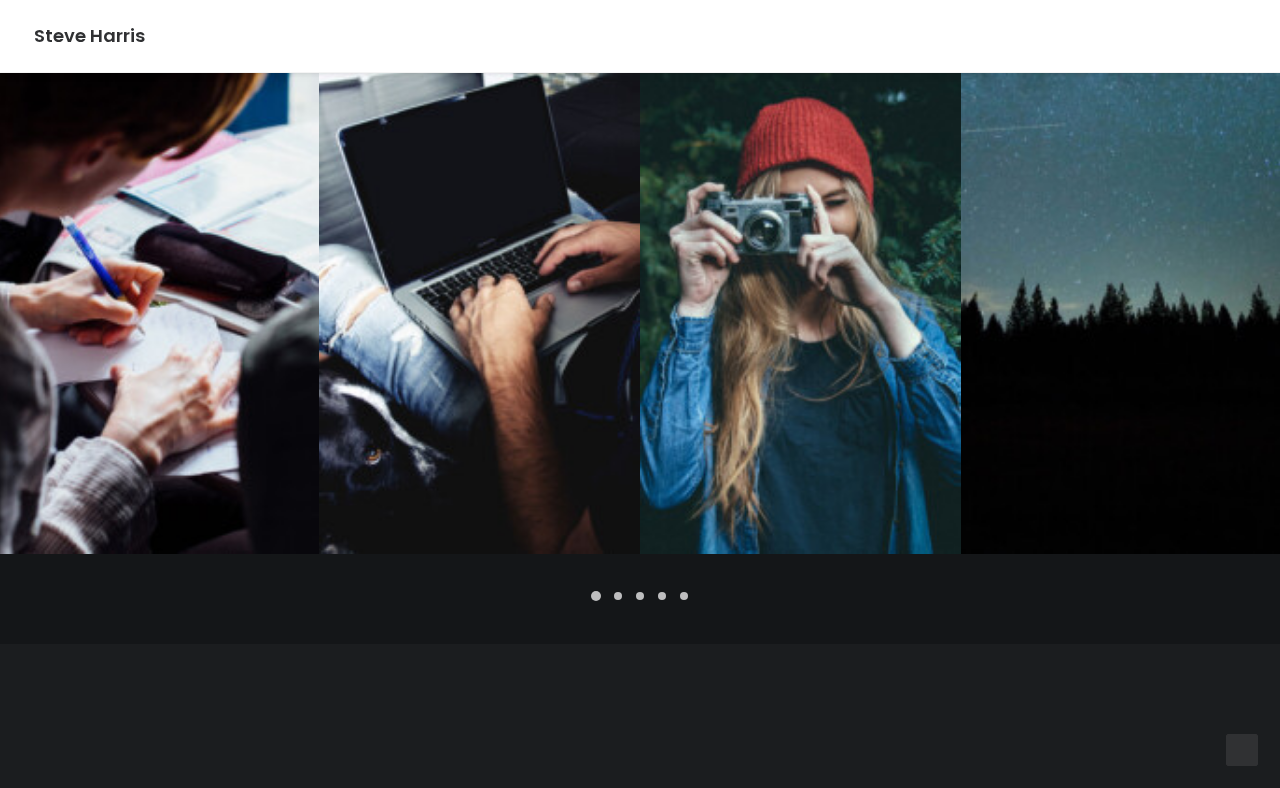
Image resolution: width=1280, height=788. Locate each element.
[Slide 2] (618, 596)
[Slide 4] (662, 596)
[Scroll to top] (1242, 750)
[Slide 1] (596, 596)
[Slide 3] (640, 596)
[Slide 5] (684, 596)
